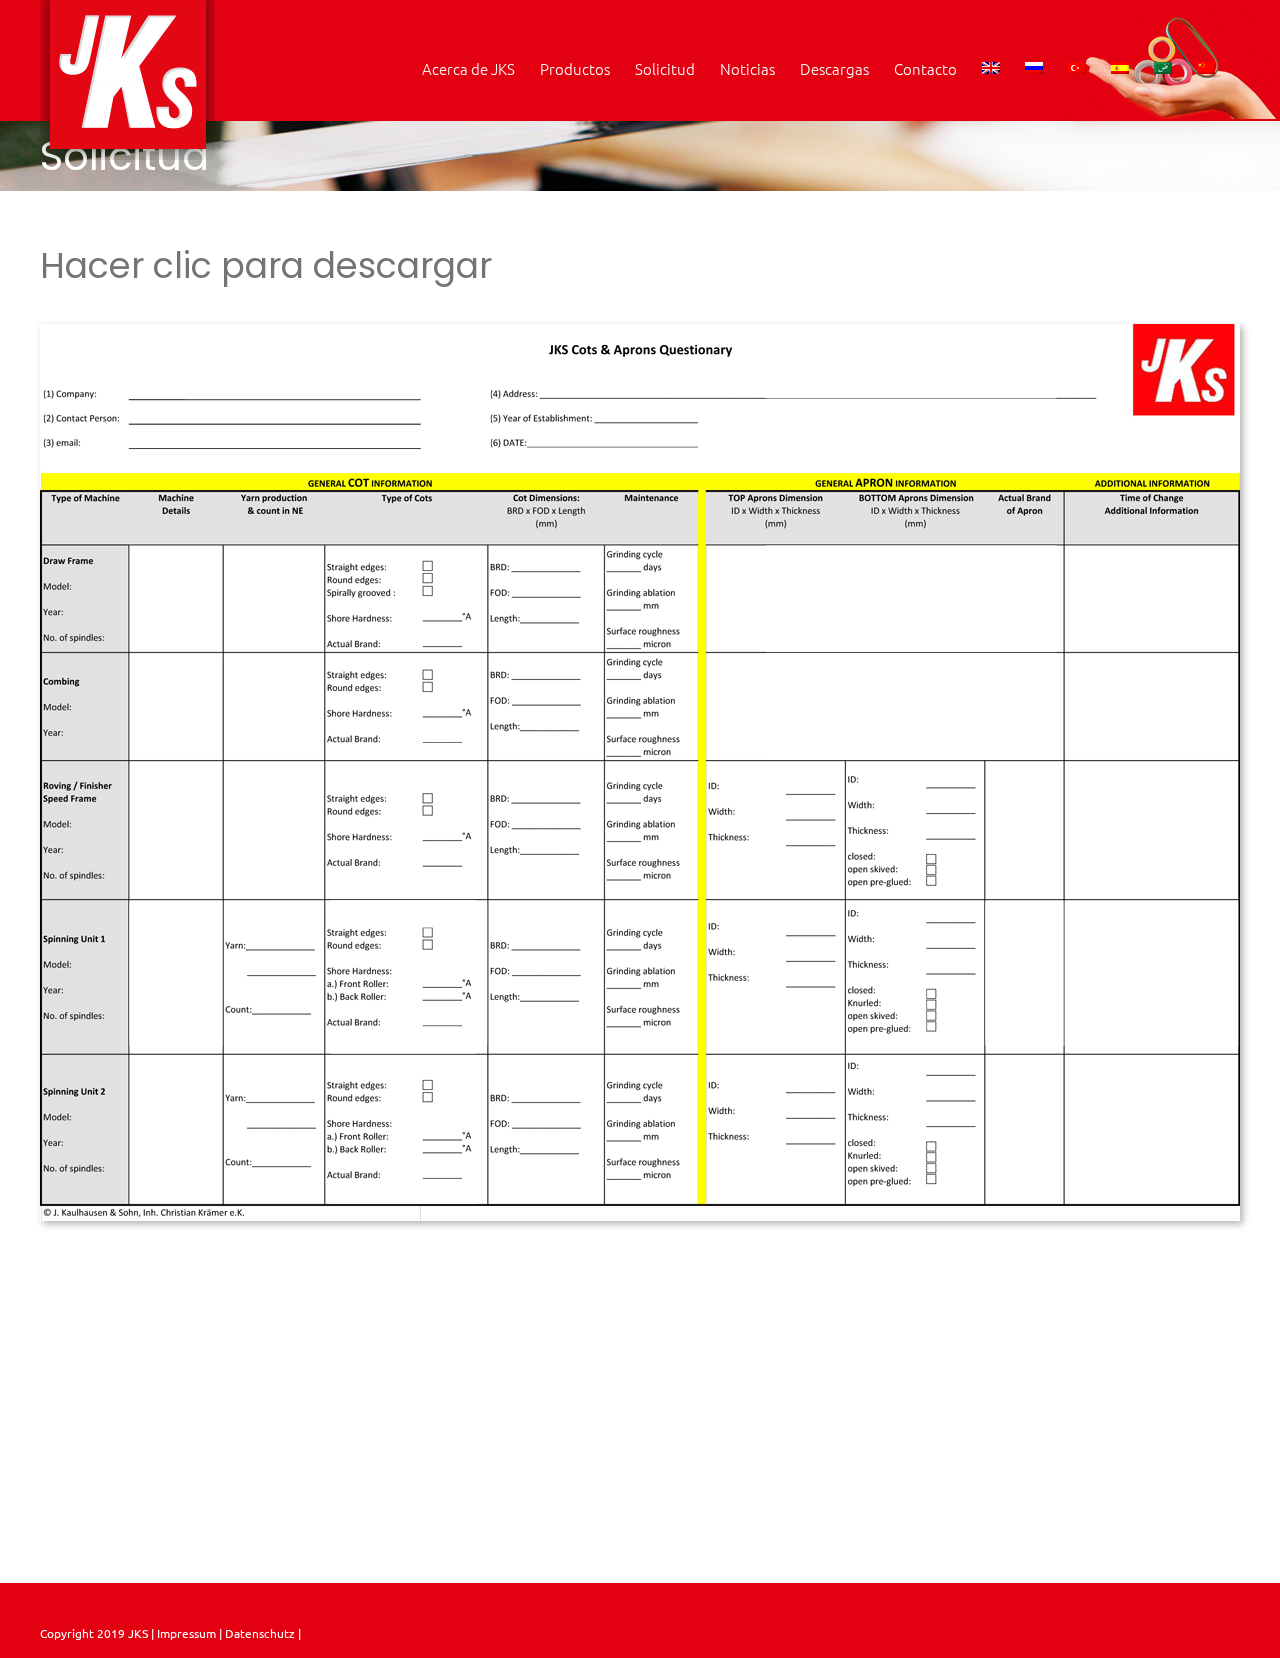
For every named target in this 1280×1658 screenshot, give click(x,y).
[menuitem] (991, 68)
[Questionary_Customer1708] (640, 332)
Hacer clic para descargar (266, 265)
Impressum (185, 1633)
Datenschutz (261, 1633)
